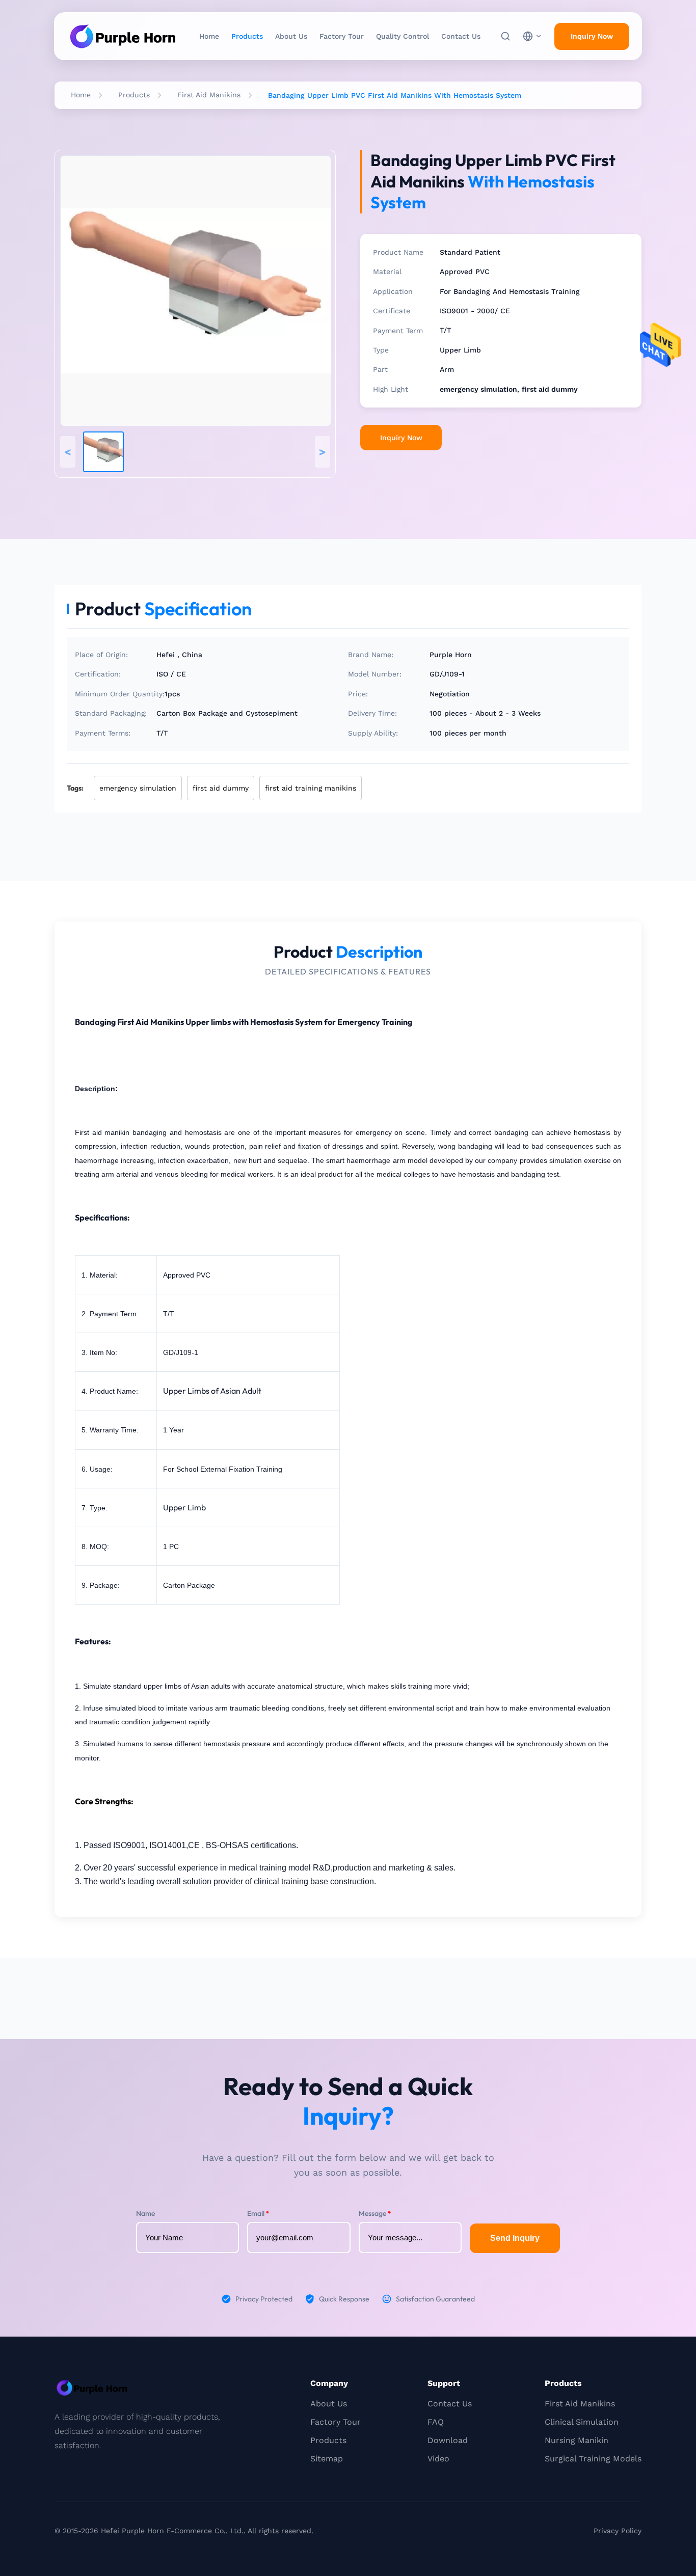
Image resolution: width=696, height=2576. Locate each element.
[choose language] (532, 36)
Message (375, 2213)
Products (247, 36)
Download (448, 2440)
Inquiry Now (592, 36)
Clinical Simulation (582, 2422)
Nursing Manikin (577, 2440)
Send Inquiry (515, 2238)
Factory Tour (342, 36)
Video (438, 2459)
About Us (291, 36)
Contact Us (461, 36)
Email (258, 2213)
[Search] (505, 36)
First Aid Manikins (209, 95)
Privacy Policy (618, 2531)
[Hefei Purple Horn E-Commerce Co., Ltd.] (123, 36)
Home (209, 36)
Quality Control (403, 36)
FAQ (436, 2422)
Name (145, 2213)
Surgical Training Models (593, 2459)
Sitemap (327, 2459)
